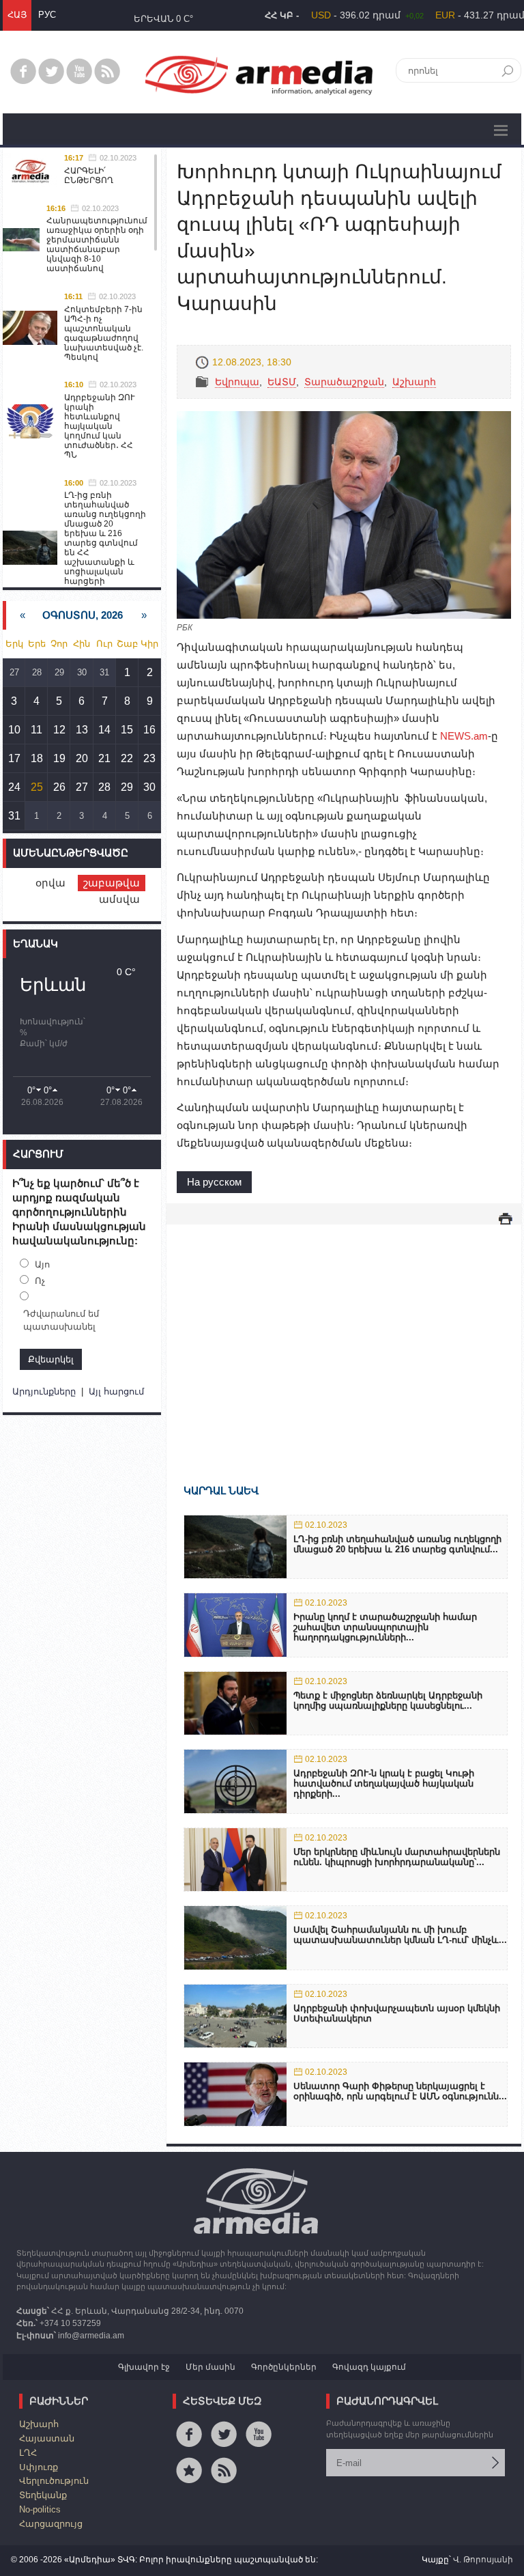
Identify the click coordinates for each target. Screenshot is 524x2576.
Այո (42, 1264)
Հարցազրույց (51, 2524)
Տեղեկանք (43, 2495)
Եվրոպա (237, 382)
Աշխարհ (414, 382)
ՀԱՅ (17, 15)
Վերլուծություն (54, 2481)
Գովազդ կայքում (369, 2367)
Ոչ (40, 1281)
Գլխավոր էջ (144, 2367)
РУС (47, 15)
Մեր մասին (210, 2367)
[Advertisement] (344, 1334)
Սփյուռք (39, 2467)
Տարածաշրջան (344, 382)
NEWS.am (464, 736)
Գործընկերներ (284, 2367)
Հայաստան (47, 2438)
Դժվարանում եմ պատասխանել (61, 1320)
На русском (214, 1182)
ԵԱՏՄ (282, 382)
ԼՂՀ (28, 2453)
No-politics (40, 2509)
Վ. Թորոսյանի (483, 2560)
